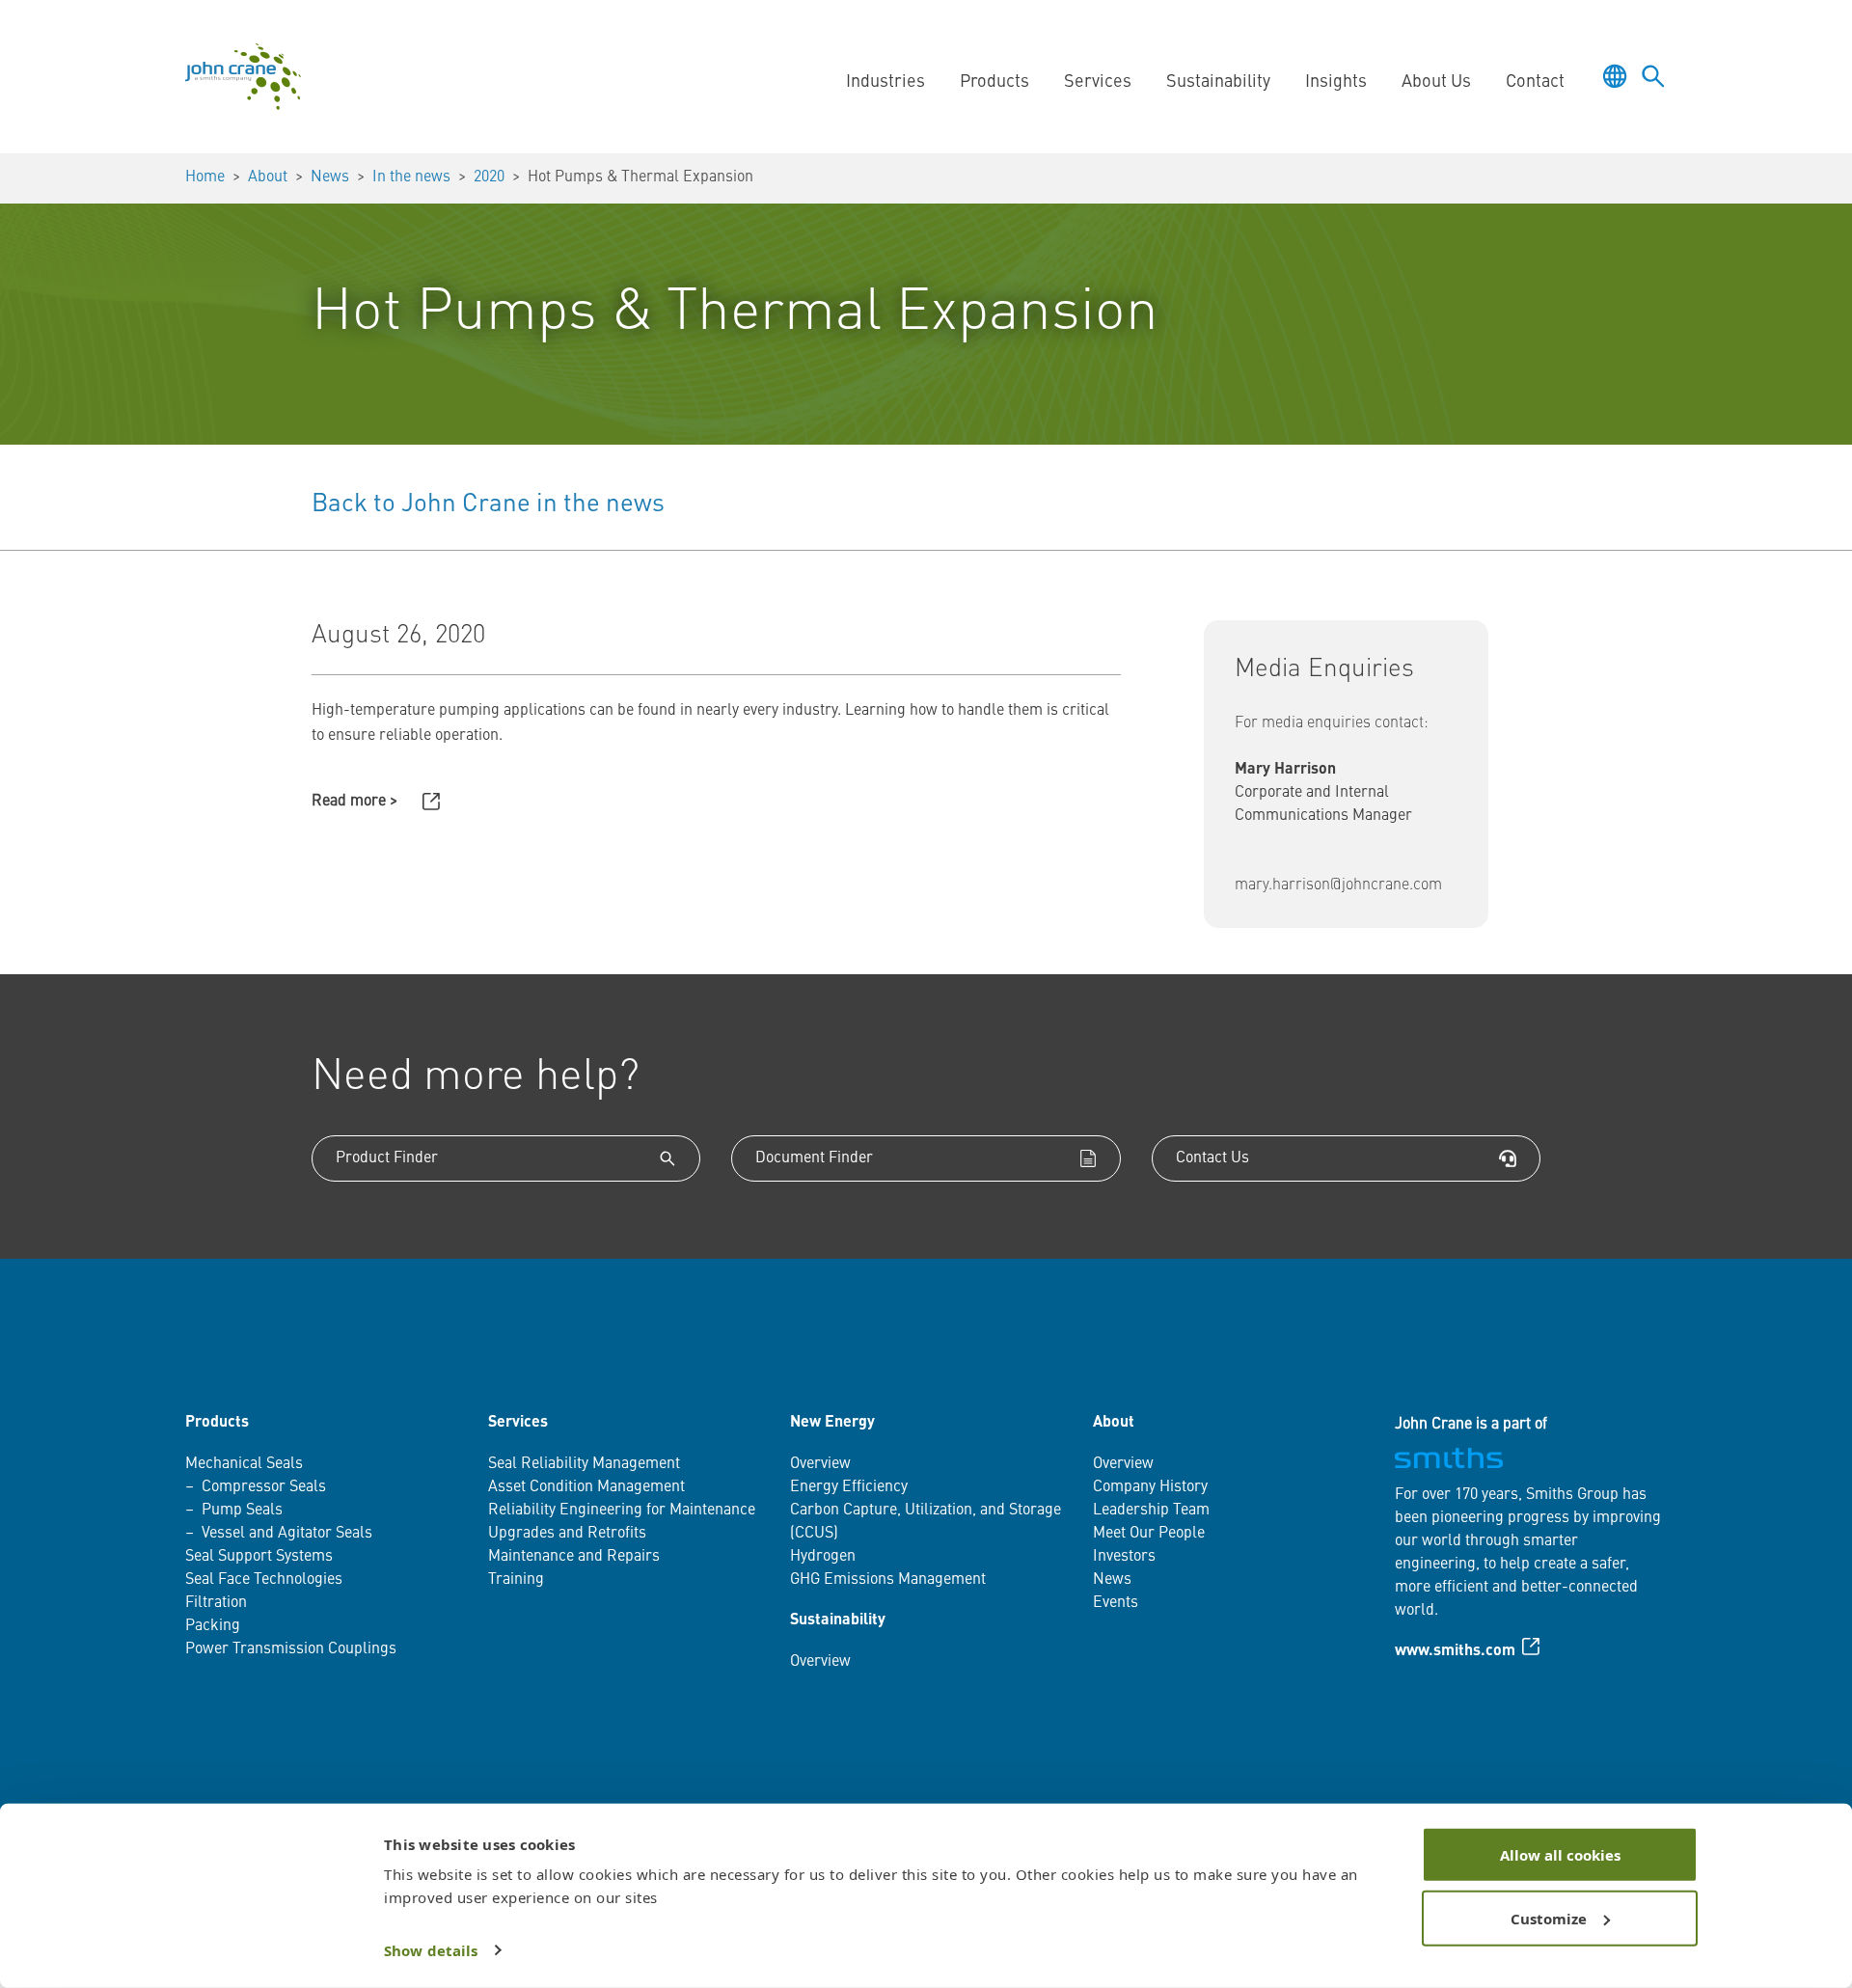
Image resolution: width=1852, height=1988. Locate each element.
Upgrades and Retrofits (567, 1534)
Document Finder (814, 1158)
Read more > (354, 802)
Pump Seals (242, 1511)
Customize (1549, 1918)
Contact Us (1212, 1158)
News (330, 177)
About (268, 177)
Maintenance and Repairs (574, 1557)
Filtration (216, 1603)
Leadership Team (1151, 1511)
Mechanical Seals (244, 1464)
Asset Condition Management (586, 1487)
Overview (820, 1464)
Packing (213, 1626)
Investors (1124, 1557)
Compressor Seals (264, 1487)
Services (518, 1423)
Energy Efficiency (849, 1487)
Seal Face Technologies (264, 1580)
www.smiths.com (1455, 1651)
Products (217, 1423)
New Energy (832, 1423)
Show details (431, 1950)
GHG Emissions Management (888, 1580)
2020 (489, 177)
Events (1116, 1603)
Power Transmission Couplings (291, 1649)
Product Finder (387, 1158)
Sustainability (838, 1620)
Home (205, 177)
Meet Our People (1149, 1534)
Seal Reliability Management (584, 1464)
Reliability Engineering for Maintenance (622, 1511)
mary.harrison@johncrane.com (1338, 885)
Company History (1150, 1487)
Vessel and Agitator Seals (287, 1534)
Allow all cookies (1560, 1855)
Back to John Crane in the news (488, 504)
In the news (411, 177)
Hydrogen (823, 1557)
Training (516, 1580)
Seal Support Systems (259, 1557)
